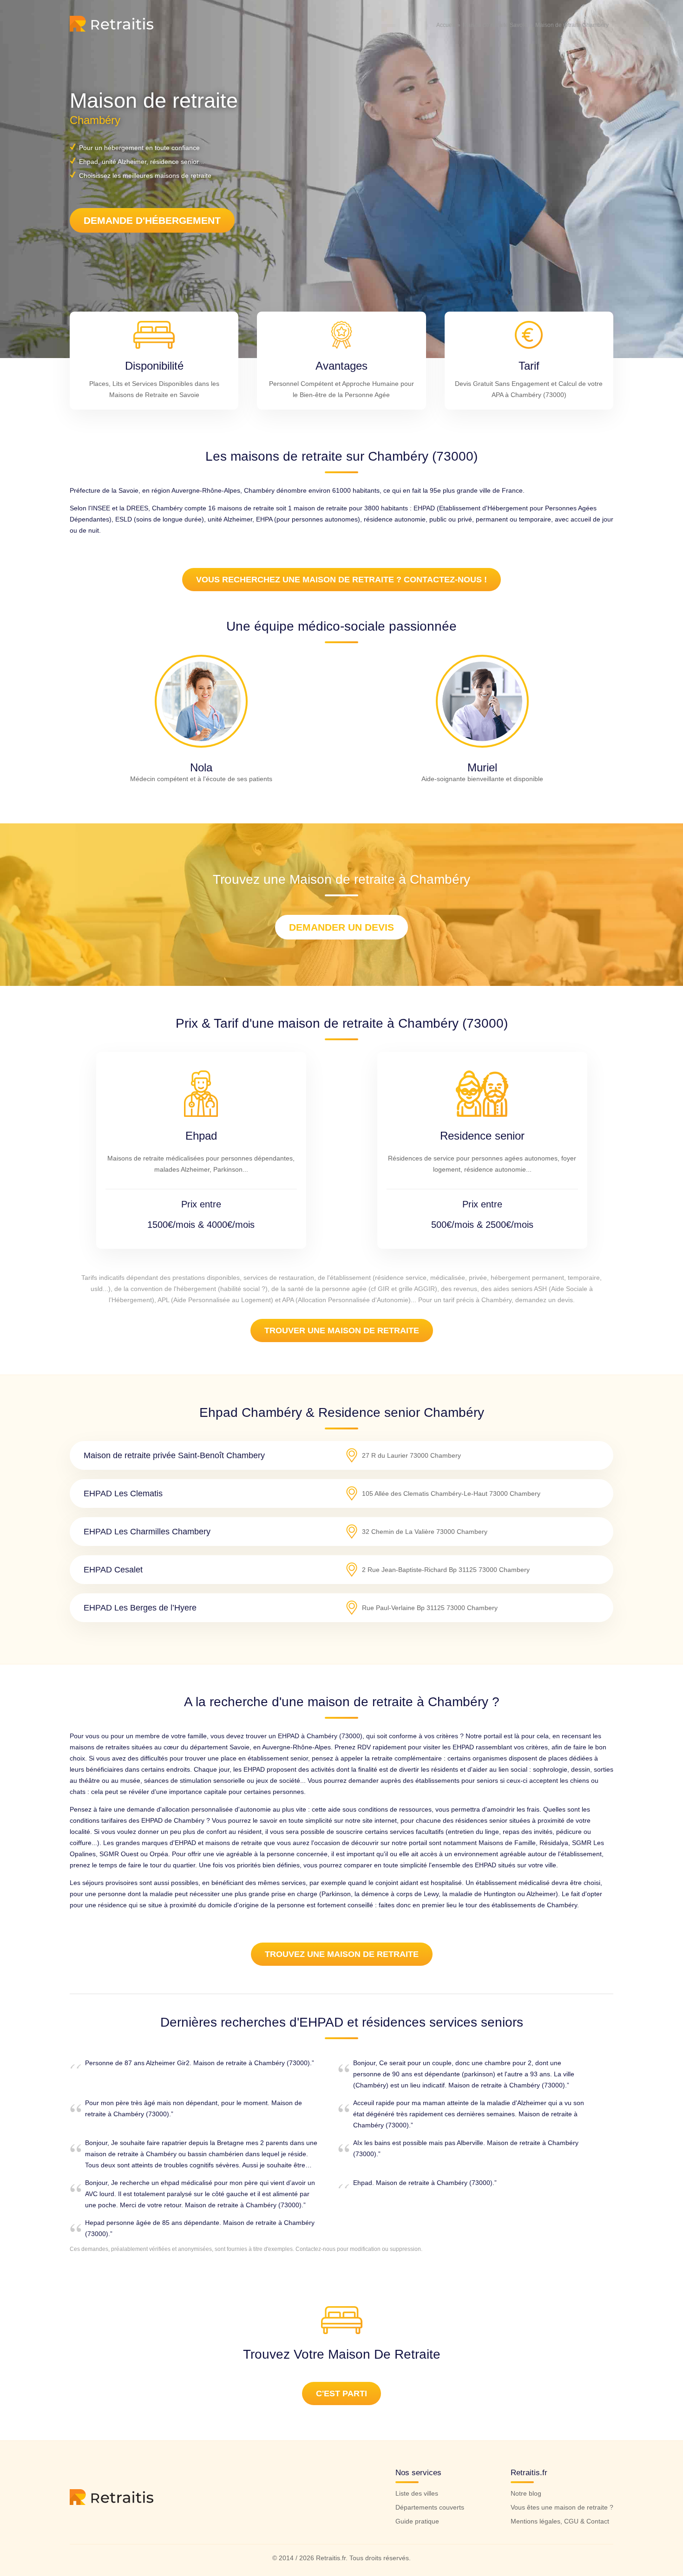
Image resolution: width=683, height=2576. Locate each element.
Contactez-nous (315, 2249)
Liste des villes (417, 2493)
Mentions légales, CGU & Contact (560, 2521)
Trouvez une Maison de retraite (342, 1954)
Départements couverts (430, 2507)
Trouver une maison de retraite (342, 1330)
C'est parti (341, 2393)
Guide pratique (417, 2521)
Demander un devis (341, 927)
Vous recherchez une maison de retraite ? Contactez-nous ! (341, 580)
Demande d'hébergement (152, 220)
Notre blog (526, 2493)
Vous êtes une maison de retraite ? (562, 2507)
